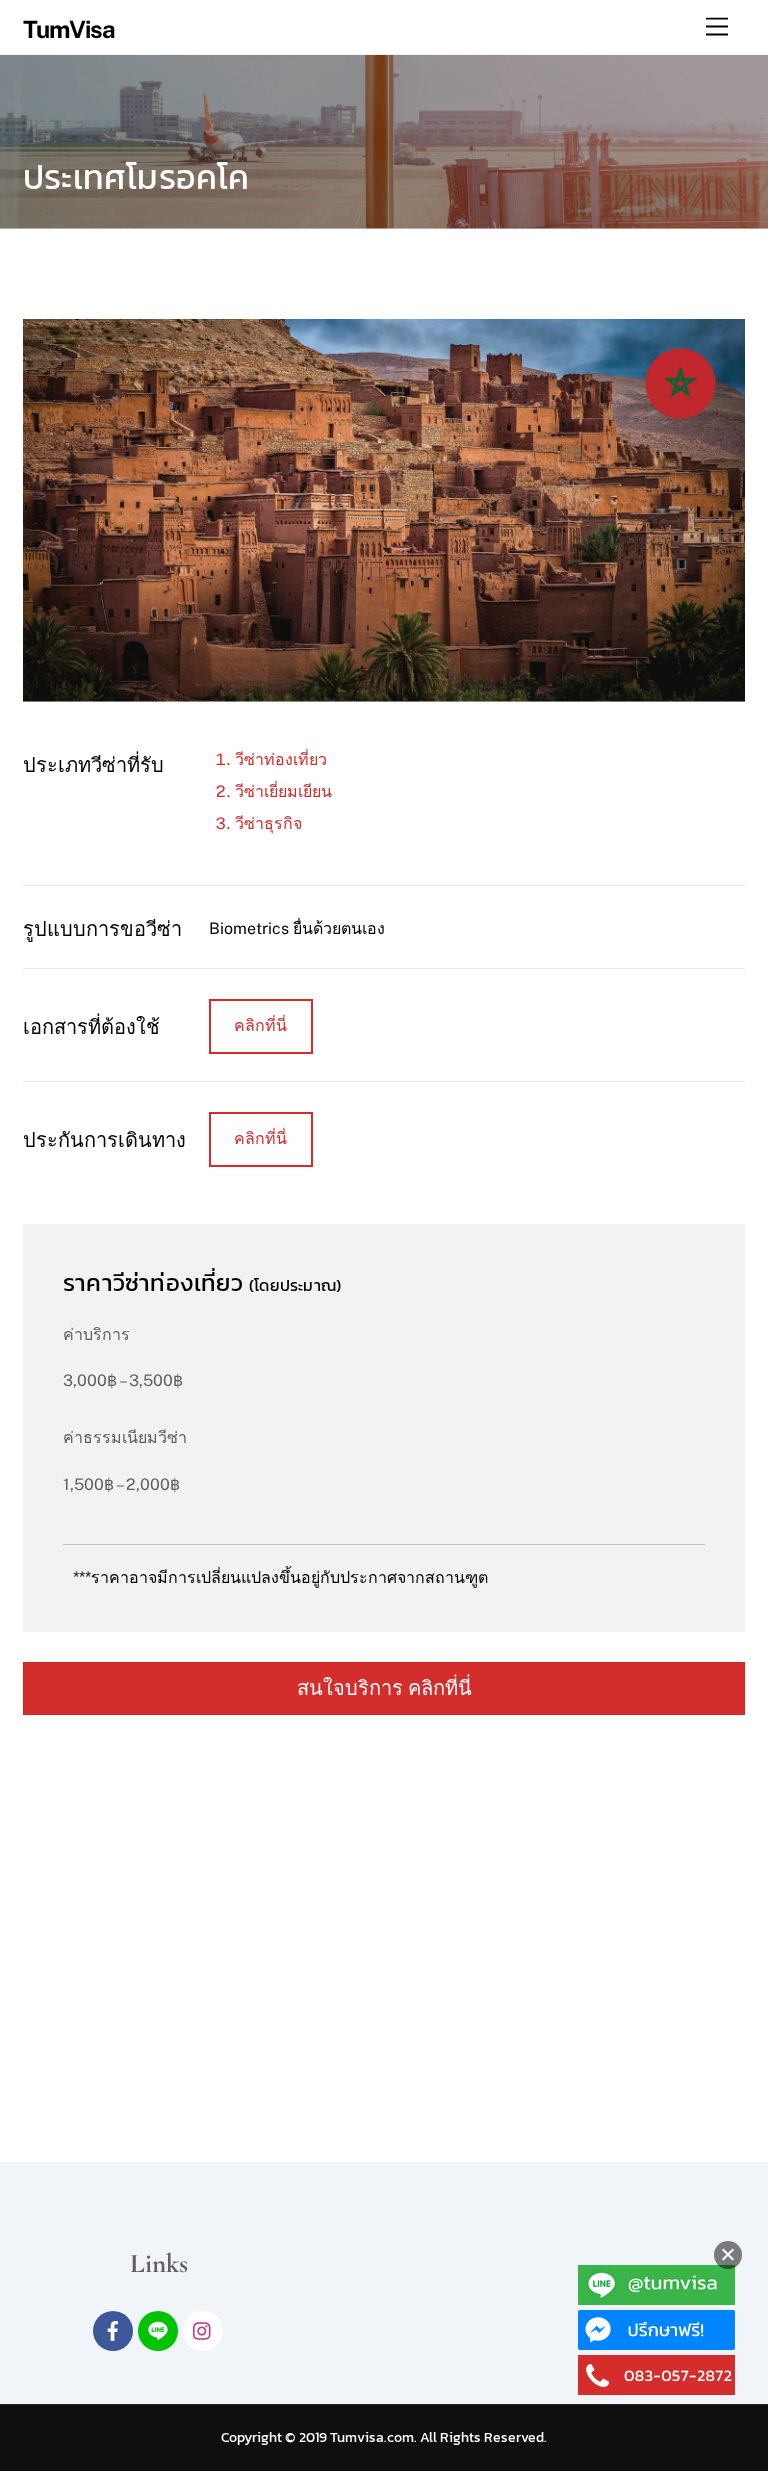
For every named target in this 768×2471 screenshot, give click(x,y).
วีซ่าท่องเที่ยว (281, 759)
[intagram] (203, 2328)
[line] (158, 2328)
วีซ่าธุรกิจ (268, 823)
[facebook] (113, 2328)
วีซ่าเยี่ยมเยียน (283, 791)
